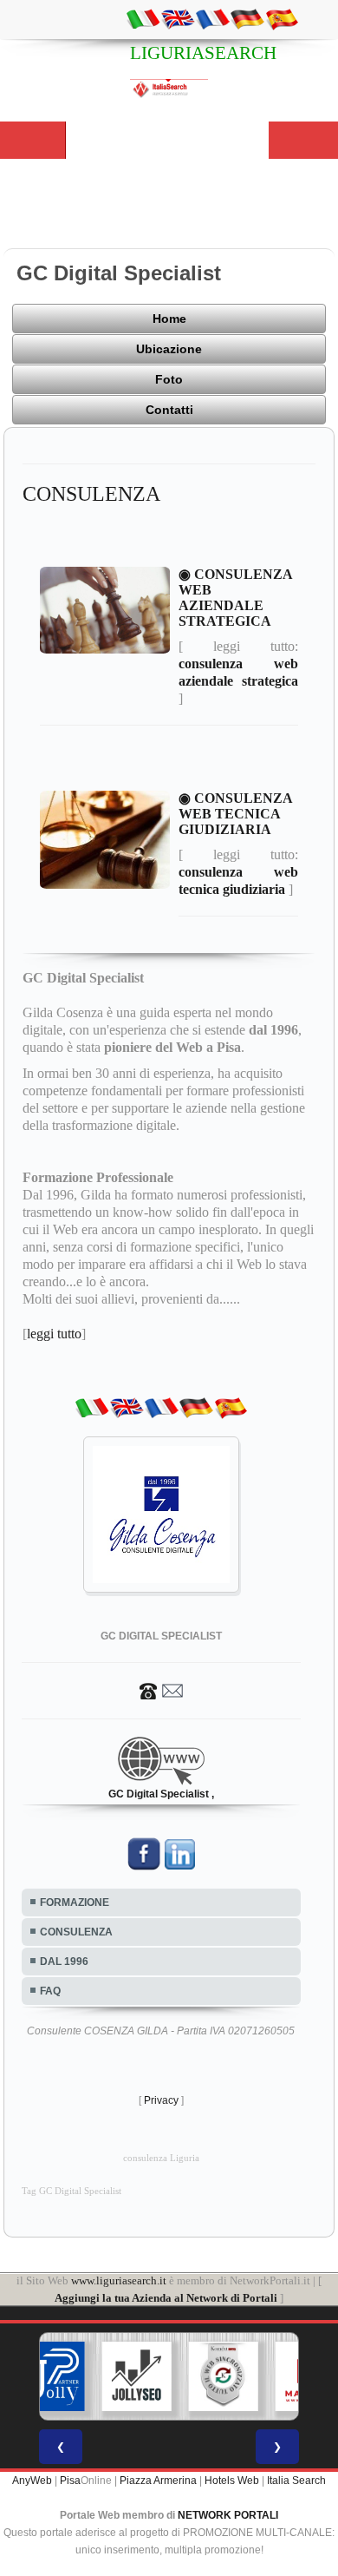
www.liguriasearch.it (119, 2280)
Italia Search (296, 2481)
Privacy (161, 2100)
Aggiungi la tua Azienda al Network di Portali (166, 2298)
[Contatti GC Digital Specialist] (161, 1690)
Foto (169, 379)
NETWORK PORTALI (228, 2515)
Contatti (169, 410)
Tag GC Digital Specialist (71, 2191)
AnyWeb (32, 2481)
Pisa (70, 2481)
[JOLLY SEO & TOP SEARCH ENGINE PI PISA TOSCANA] (137, 2376)
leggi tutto (54, 1334)
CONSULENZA (76, 1932)
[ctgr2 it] (143, 18)
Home (169, 319)
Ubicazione (169, 349)
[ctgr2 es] (282, 18)
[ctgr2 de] (247, 18)
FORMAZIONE (75, 1902)
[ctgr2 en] (178, 18)
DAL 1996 (64, 1962)
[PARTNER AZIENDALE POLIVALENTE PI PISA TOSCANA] (50, 2376)
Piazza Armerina (158, 2481)
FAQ (50, 1991)
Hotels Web (232, 2481)
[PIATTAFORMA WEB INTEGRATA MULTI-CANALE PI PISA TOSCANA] (224, 2376)
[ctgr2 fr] (212, 18)
